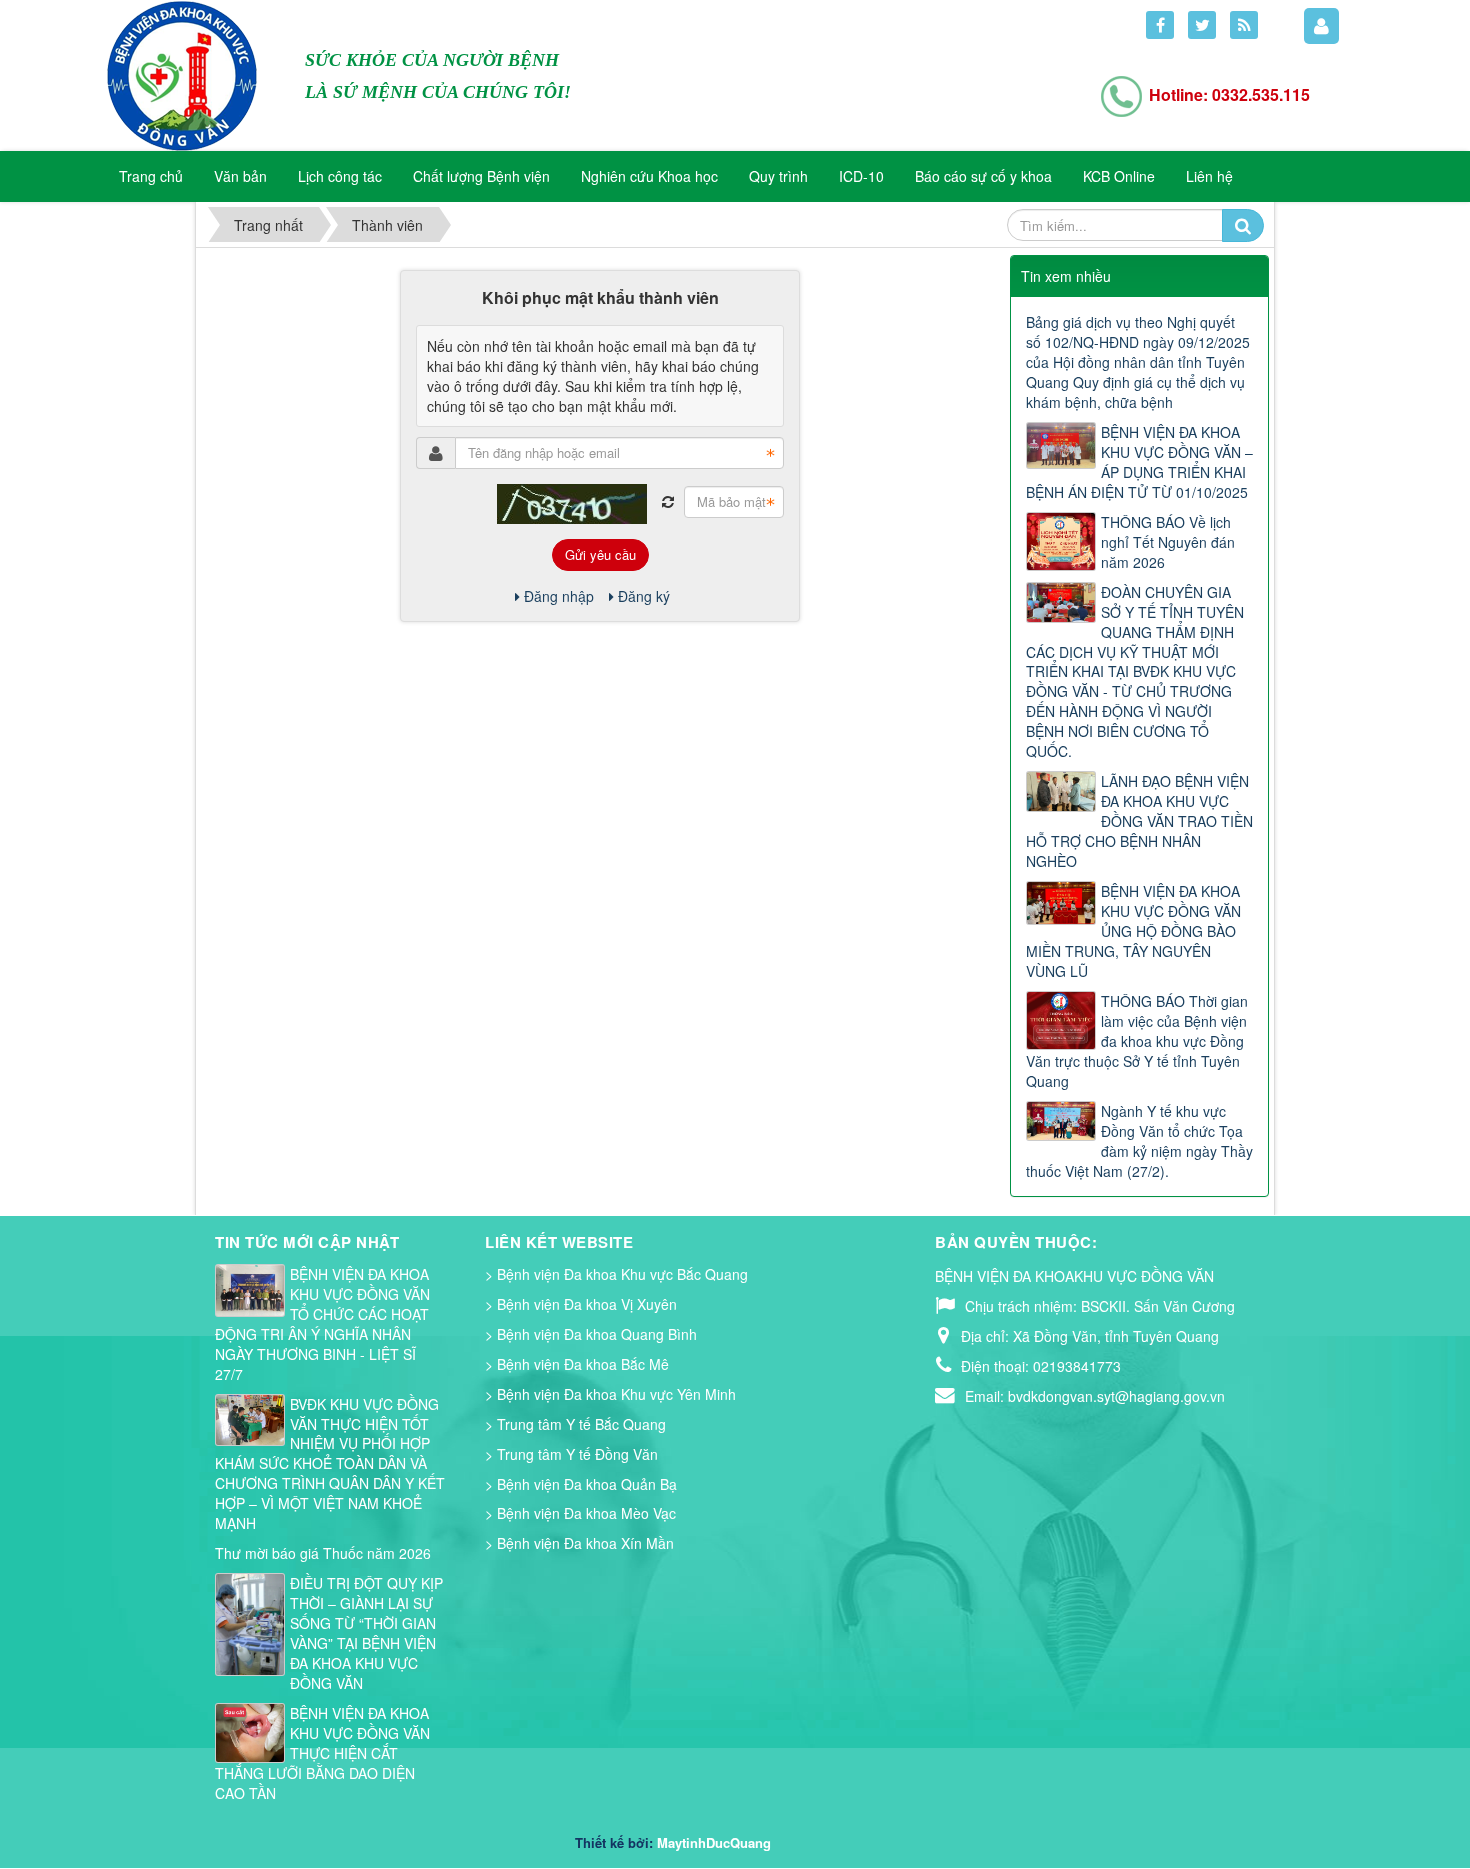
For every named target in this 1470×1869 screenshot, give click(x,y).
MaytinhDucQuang (714, 1842)
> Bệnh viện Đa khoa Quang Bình (591, 1334)
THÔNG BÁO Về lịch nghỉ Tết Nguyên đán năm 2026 (1168, 542)
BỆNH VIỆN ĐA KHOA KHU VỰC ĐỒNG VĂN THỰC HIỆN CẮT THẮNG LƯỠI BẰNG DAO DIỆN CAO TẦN (322, 1753)
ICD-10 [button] (861, 176)
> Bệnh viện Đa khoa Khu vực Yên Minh (610, 1394)
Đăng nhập (559, 596)
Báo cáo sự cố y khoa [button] (983, 176)
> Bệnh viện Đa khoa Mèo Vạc (580, 1513)
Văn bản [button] (240, 176)
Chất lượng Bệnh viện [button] (481, 176)
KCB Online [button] (1119, 176)
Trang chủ (151, 176)
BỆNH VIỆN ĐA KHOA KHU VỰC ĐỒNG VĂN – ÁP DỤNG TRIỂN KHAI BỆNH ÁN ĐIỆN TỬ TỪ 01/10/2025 (1139, 462)
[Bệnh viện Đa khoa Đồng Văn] (182, 74)
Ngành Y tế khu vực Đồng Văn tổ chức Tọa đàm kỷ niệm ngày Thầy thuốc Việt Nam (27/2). (1139, 1141)
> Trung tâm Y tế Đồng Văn (571, 1454)
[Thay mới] (668, 502)
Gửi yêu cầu (600, 554)
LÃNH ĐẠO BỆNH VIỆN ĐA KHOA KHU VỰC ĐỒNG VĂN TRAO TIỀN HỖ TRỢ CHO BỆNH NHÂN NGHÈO (1139, 821)
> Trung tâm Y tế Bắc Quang (575, 1424)
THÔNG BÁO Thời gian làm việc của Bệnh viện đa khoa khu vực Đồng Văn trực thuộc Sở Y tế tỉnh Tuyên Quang (1137, 1041)
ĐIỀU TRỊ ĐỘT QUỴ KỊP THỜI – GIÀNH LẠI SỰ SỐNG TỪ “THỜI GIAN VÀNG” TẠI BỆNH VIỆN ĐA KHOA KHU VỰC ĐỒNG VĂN (366, 1633)
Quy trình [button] (778, 176)
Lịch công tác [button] (340, 176)
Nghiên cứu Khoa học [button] (649, 176)
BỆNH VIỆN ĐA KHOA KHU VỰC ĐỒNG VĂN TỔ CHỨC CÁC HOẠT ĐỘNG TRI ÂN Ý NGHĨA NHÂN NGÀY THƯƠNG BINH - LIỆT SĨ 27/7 (322, 1324)
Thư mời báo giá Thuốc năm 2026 (323, 1553)
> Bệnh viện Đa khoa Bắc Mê (577, 1364)
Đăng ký (644, 596)
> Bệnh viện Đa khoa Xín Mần (579, 1543)
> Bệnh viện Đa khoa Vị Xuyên (581, 1304)
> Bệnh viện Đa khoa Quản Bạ (581, 1484)
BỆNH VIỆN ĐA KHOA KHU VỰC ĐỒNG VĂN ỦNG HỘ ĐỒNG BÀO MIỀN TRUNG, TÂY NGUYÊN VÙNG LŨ (1133, 931)
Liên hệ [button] (1209, 176)
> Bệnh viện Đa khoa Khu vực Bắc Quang (616, 1274)
